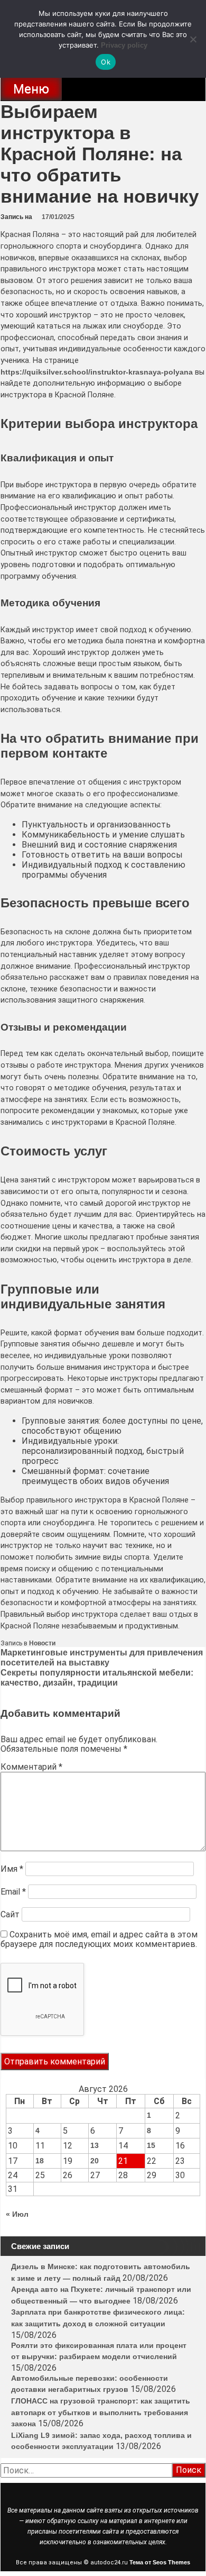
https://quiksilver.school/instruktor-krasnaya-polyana (97, 372)
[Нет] (193, 39)
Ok (106, 62)
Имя (12, 1869)
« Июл (17, 2214)
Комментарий (31, 1767)
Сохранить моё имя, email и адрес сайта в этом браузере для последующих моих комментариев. (99, 1939)
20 (95, 2161)
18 (40, 2161)
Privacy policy (124, 45)
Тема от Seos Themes (160, 2562)
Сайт (10, 1914)
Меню (31, 89)
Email (13, 1892)
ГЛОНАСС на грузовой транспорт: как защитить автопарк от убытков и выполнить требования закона (101, 2412)
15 (151, 2145)
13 (95, 2145)
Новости (42, 1643)
